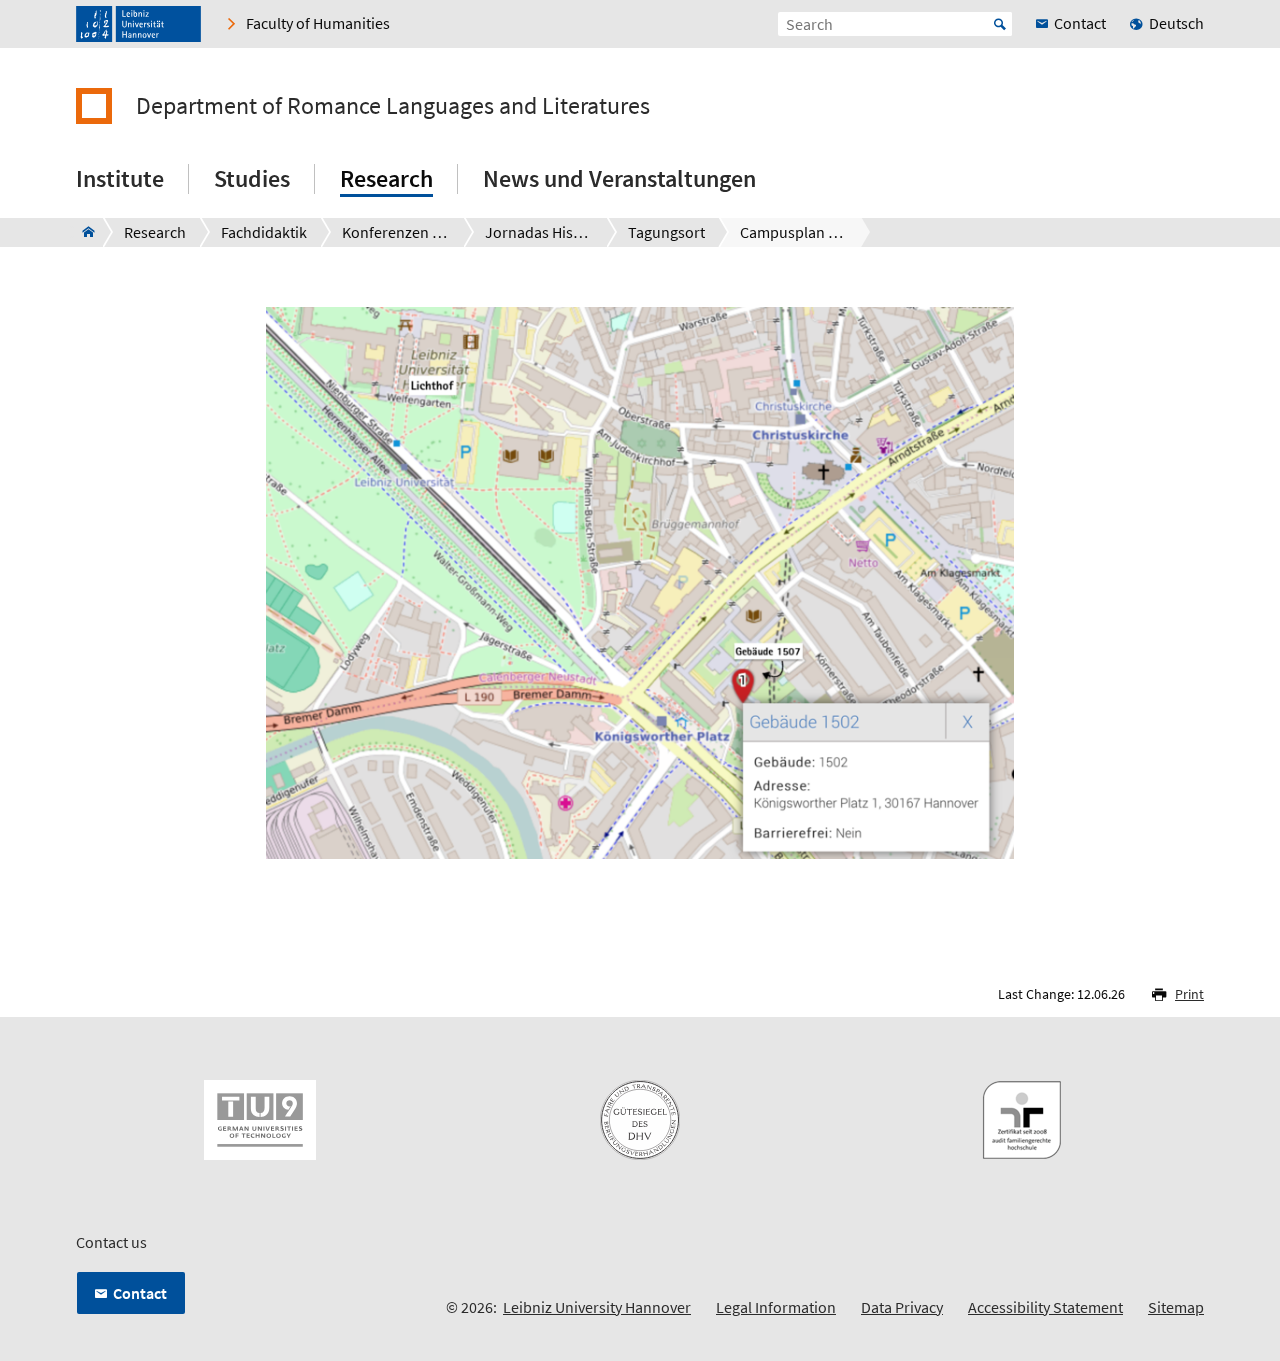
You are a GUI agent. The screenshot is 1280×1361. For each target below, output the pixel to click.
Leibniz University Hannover (597, 1307)
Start (1000, 24)
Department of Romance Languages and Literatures (393, 106)
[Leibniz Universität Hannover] (138, 24)
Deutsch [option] (1176, 23)
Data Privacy (902, 1307)
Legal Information (776, 1307)
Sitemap (1176, 1307)
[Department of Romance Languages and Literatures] (82, 232)
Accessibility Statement (1045, 1307)
